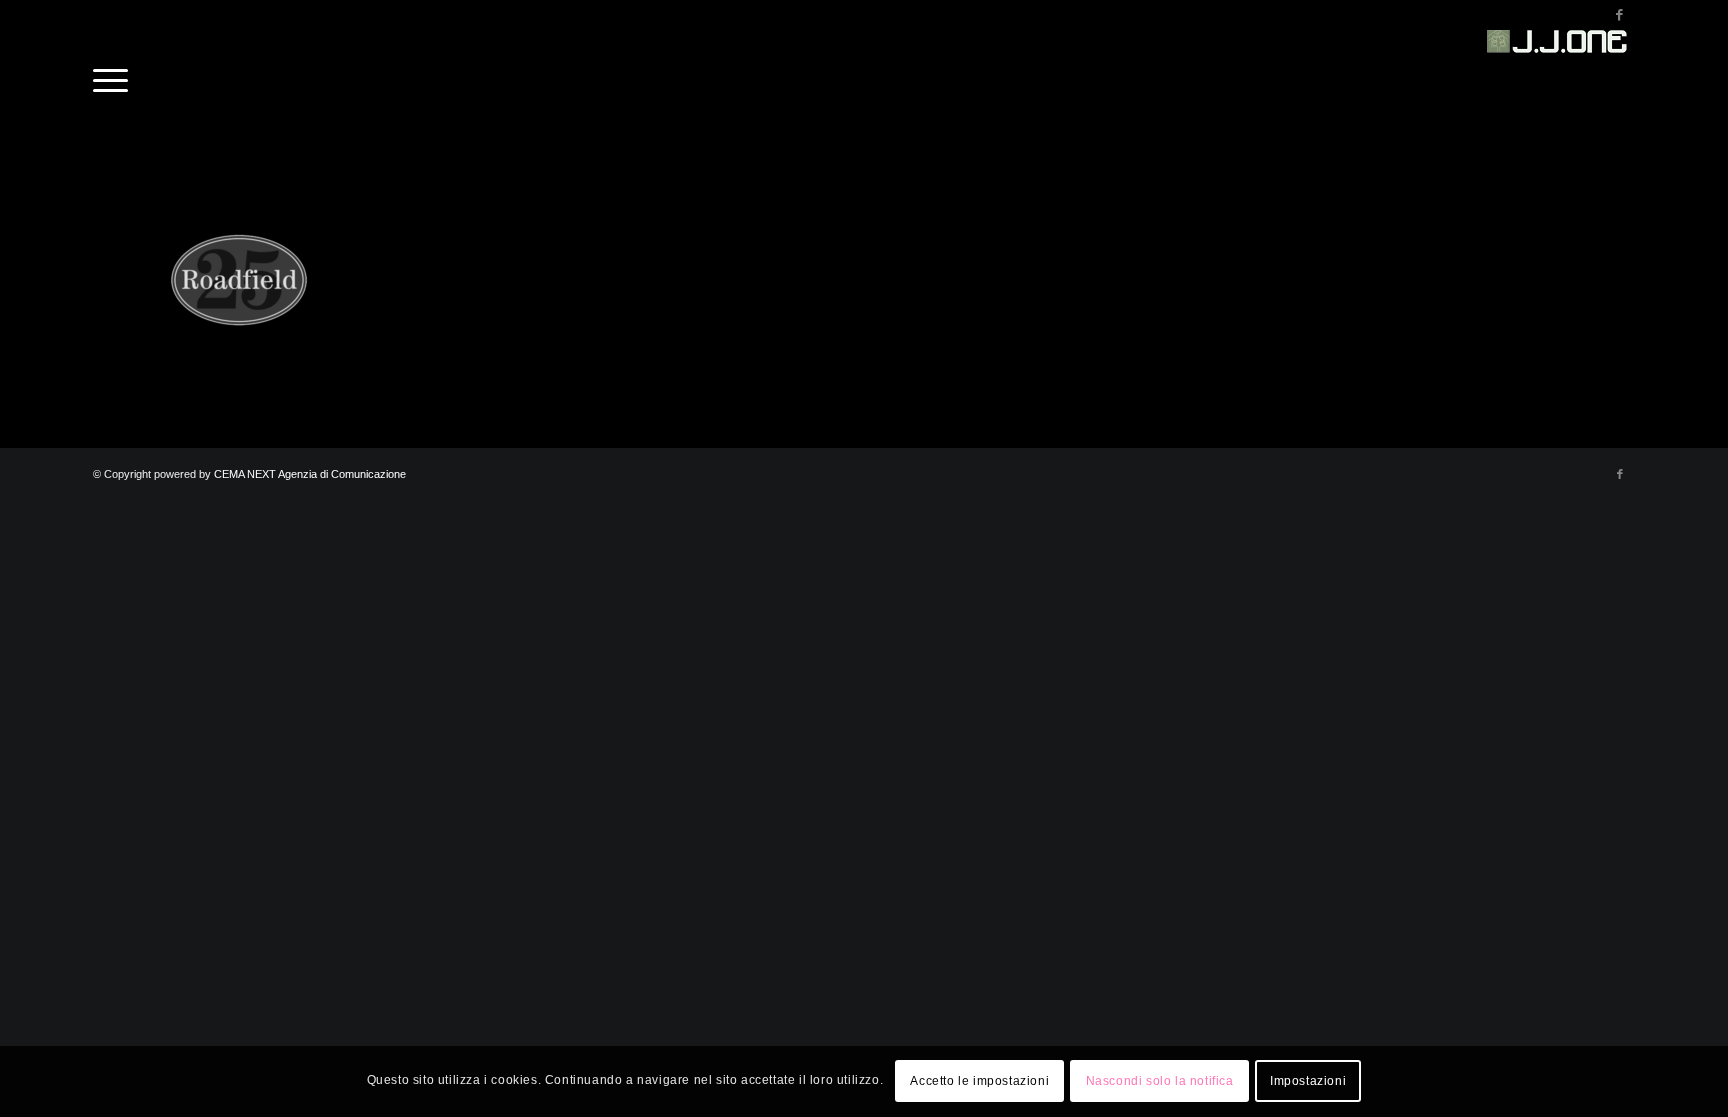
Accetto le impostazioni (979, 1082)
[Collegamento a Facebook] (1620, 15)
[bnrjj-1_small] (1560, 75)
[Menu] (110, 75)
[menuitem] (110, 75)
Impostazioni (1308, 1082)
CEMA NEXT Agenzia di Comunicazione (310, 474)
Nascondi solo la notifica (1160, 1082)
